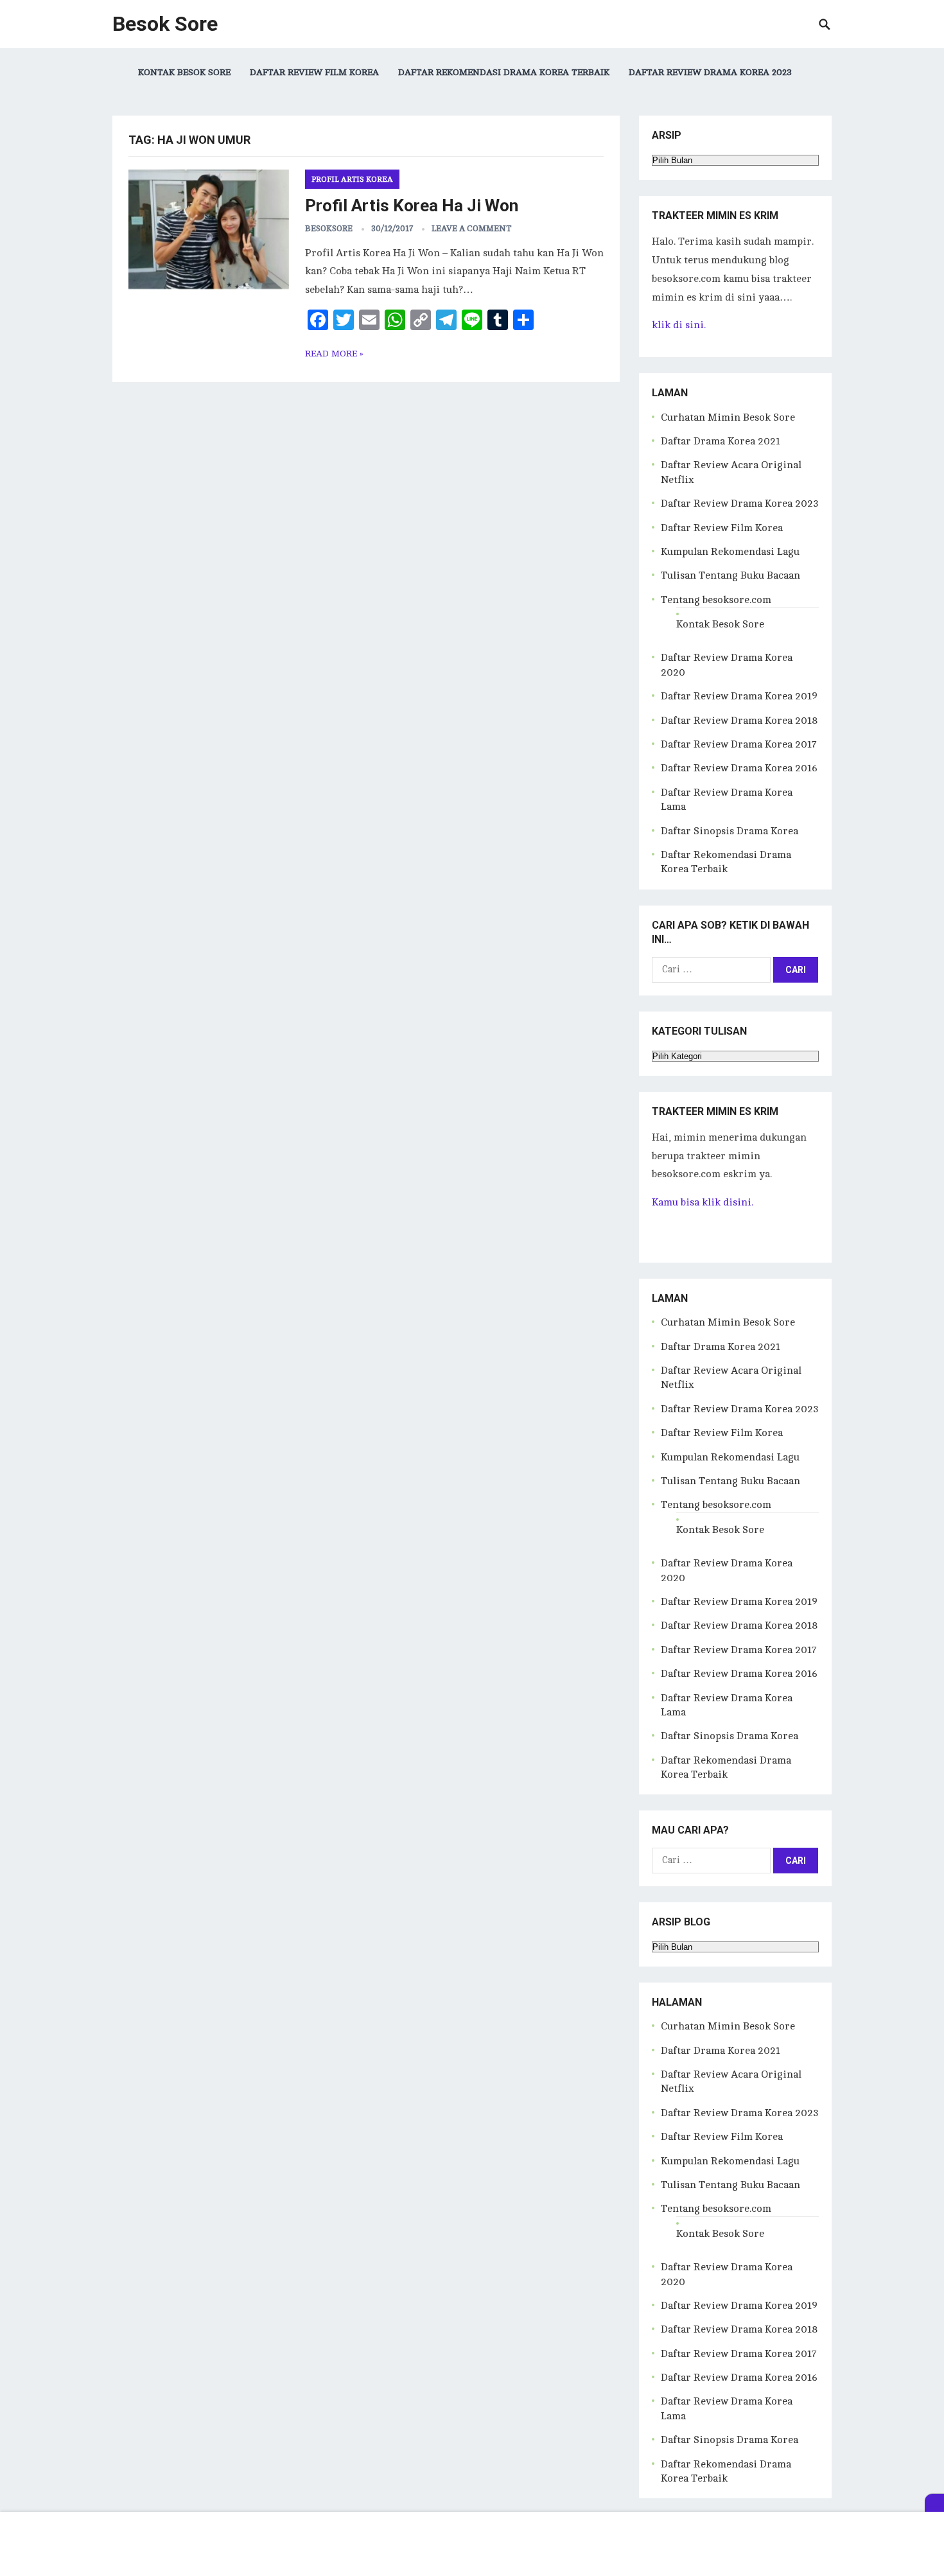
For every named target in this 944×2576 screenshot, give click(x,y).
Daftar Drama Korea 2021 (721, 441)
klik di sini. (679, 325)
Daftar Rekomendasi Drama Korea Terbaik (504, 72)
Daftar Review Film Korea (314, 72)
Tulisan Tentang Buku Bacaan (730, 575)
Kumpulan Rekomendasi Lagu (730, 552)
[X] (934, 2503)
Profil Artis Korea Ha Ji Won (412, 206)
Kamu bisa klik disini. (703, 1202)
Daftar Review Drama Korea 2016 (739, 768)
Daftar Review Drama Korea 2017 (739, 744)
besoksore (329, 229)
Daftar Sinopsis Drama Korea (730, 831)
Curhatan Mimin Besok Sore (728, 417)
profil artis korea (352, 179)
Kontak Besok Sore (184, 72)
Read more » (334, 354)
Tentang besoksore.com (716, 600)
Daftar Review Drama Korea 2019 (739, 696)
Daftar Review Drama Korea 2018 (739, 721)
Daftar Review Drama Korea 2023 (710, 72)
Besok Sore (165, 24)
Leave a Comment (472, 229)
